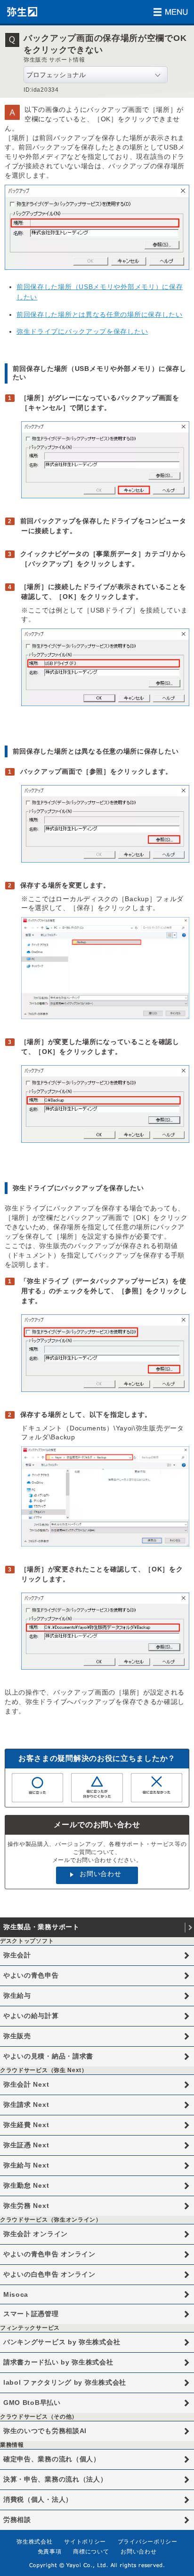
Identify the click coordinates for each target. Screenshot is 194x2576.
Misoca (16, 2294)
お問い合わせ (100, 1874)
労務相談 (17, 2520)
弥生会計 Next (26, 2084)
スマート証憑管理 (31, 2314)
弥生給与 (17, 1995)
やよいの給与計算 (31, 2016)
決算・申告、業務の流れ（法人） (55, 2479)
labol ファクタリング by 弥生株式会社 (65, 2382)
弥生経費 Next (26, 2125)
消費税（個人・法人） (38, 2499)
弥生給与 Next (26, 2165)
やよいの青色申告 (31, 1975)
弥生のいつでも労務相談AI (45, 2431)
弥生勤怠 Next (26, 2185)
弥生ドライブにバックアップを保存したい (82, 331)
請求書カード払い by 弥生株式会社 (58, 2362)
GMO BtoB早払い (32, 2403)
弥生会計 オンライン (36, 2234)
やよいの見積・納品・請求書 (48, 2056)
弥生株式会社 (34, 2542)
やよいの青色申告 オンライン (49, 2254)
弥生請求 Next (26, 2105)
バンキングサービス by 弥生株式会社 (62, 2342)
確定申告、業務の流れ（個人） (52, 2459)
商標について (91, 2552)
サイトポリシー (85, 2542)
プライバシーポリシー (148, 2542)
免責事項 (50, 2552)
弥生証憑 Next (26, 2145)
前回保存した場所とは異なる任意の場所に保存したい (100, 314)
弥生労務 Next (26, 2206)
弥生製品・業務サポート (41, 1927)
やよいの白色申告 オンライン (49, 2274)
